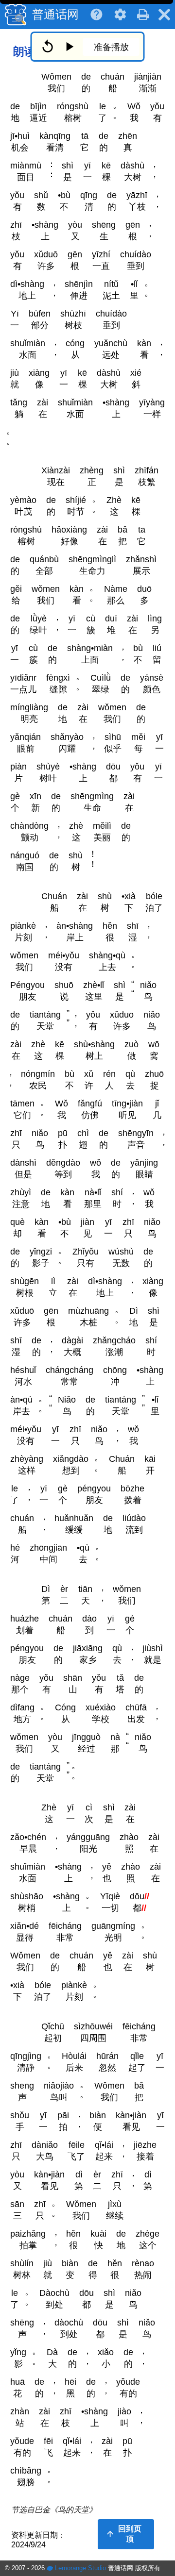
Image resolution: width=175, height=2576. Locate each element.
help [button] (96, 15)
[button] (143, 18)
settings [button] (120, 15)
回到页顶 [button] (123, 2534)
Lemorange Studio (79, 2568)
